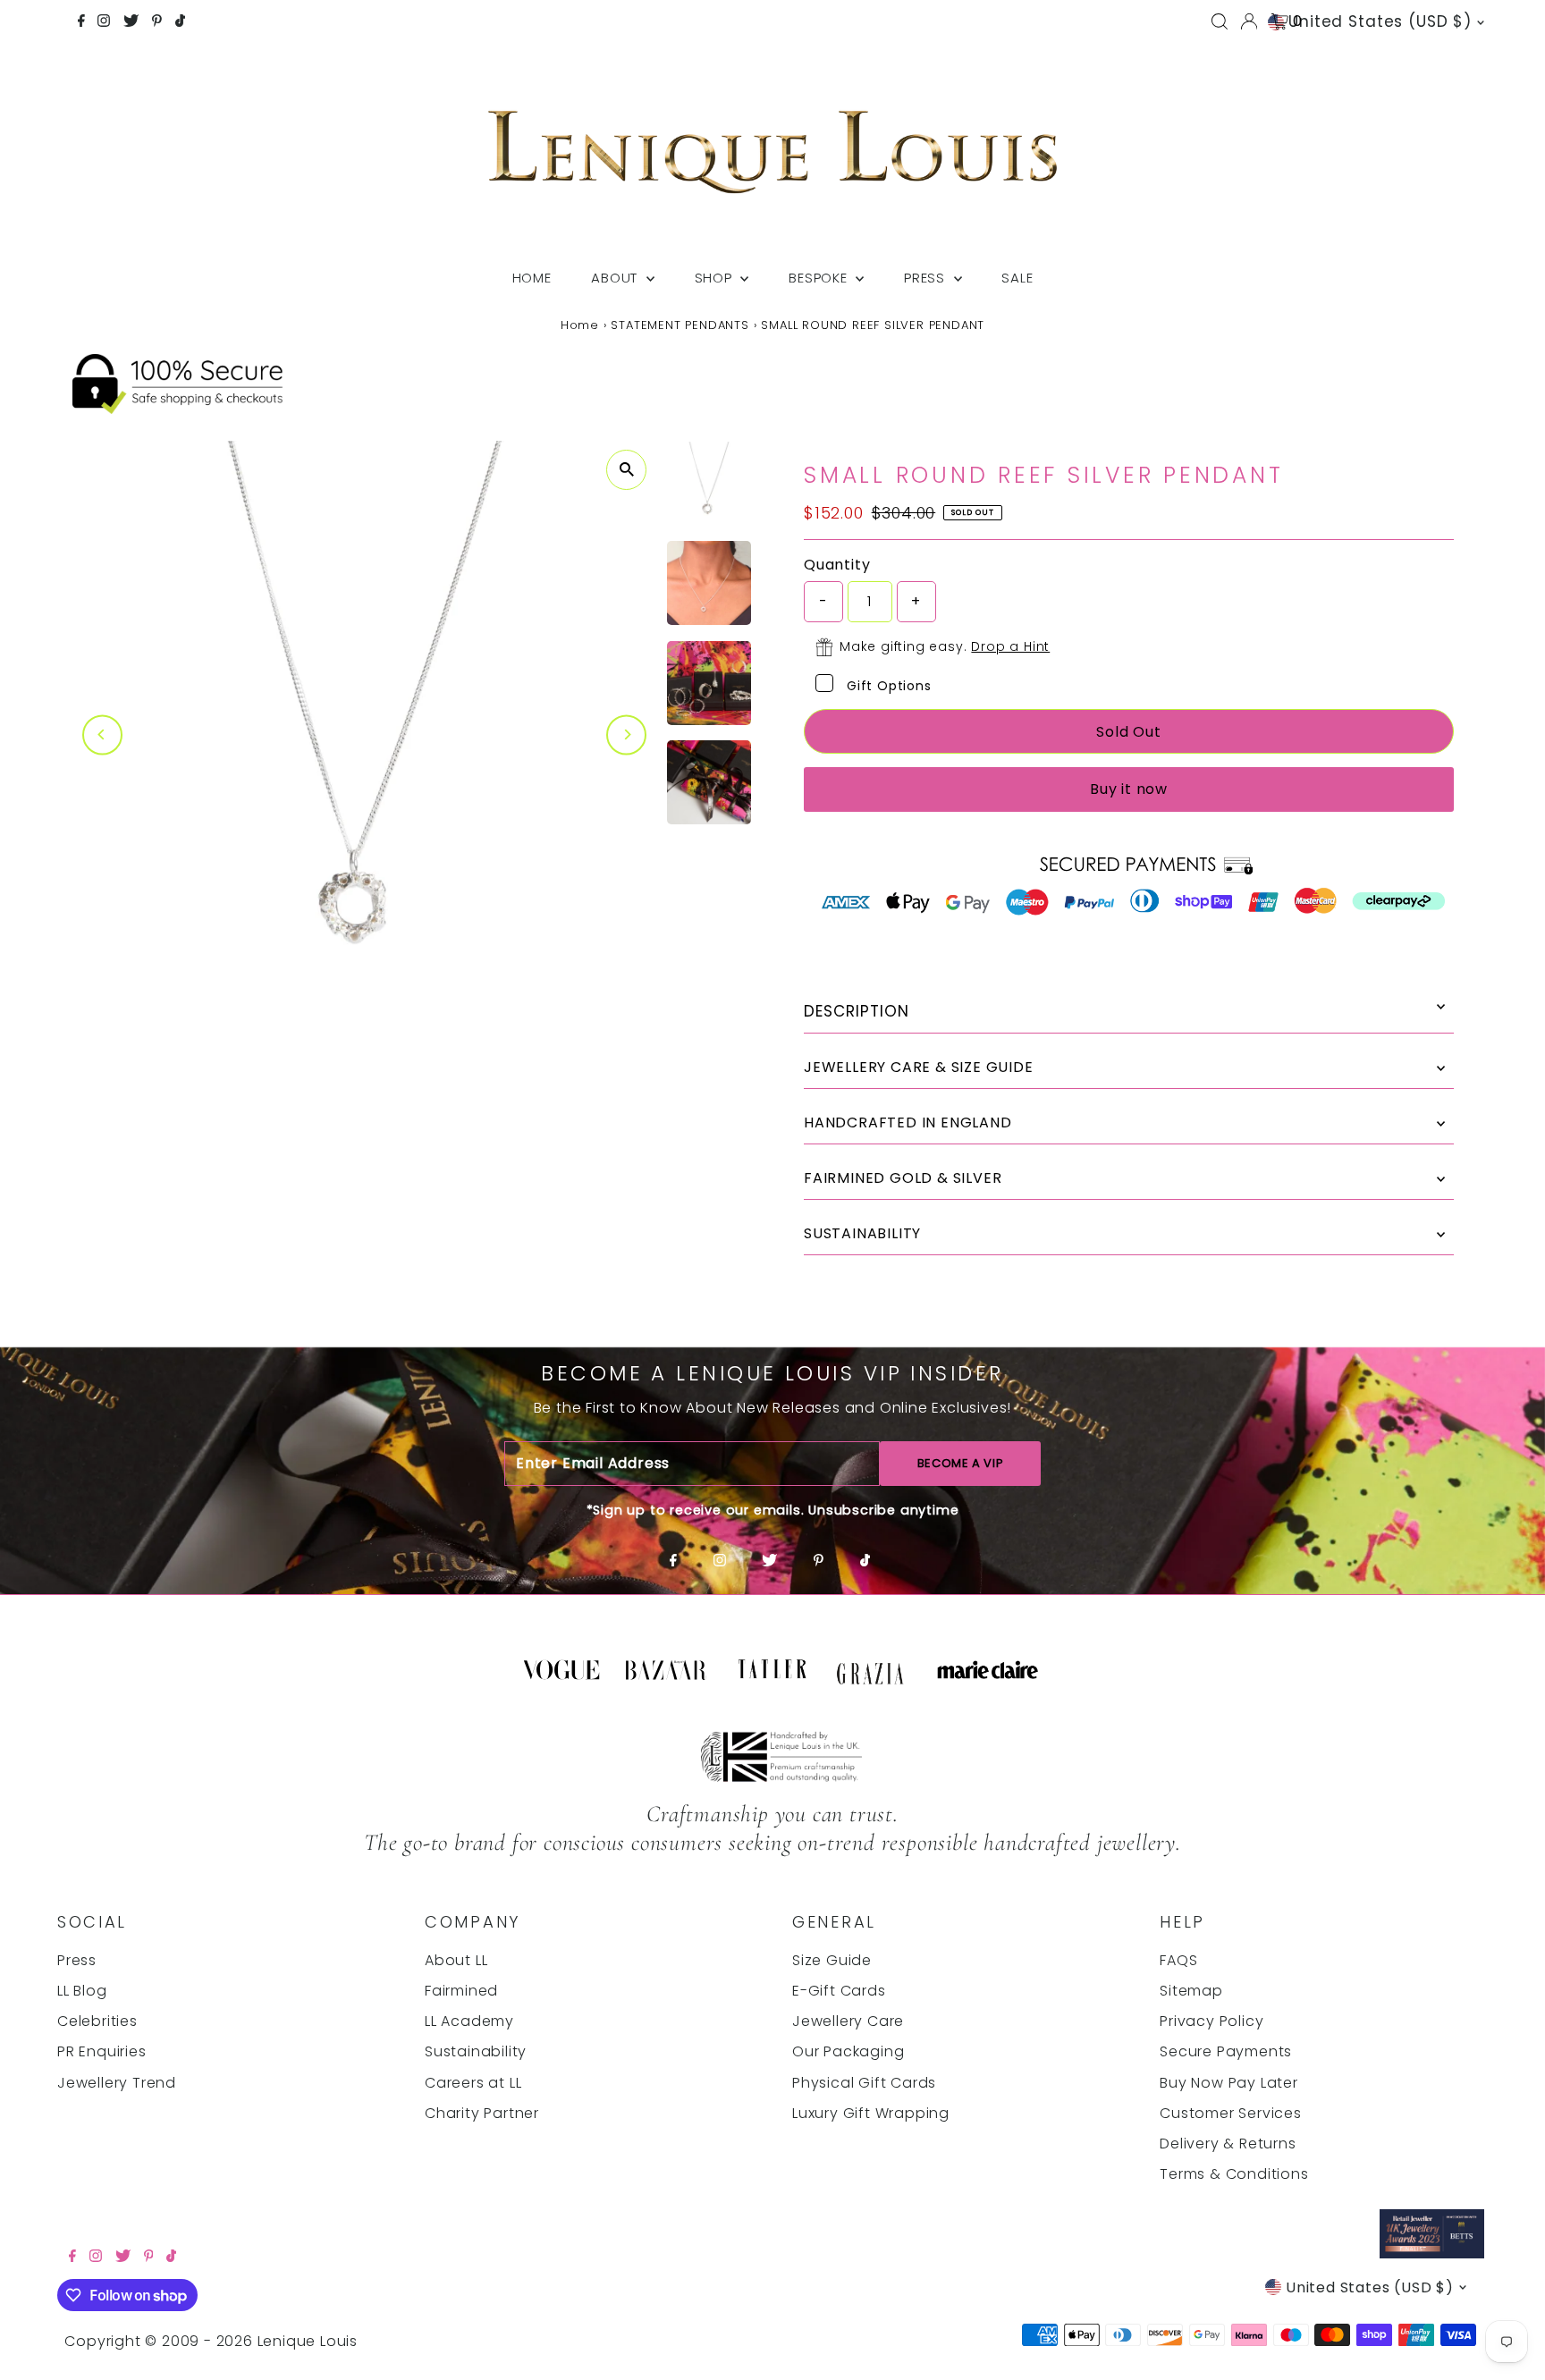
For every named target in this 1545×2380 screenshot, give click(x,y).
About (616, 278)
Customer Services (1231, 2113)
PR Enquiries (102, 2051)
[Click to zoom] (626, 470)
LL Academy (469, 2021)
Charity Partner (482, 2113)
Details (1129, 1012)
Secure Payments (1226, 2051)
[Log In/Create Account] (1249, 21)
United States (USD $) (1380, 21)
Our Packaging (848, 2051)
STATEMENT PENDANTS (680, 325)
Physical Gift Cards (864, 2083)
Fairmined (461, 1991)
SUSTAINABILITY (862, 1233)
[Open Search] (1220, 21)
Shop (716, 278)
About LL (456, 1960)
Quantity (837, 565)
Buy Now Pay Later (1229, 2083)
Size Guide (832, 1960)
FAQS (1178, 1960)
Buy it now (1129, 789)
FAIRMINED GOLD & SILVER (903, 1178)
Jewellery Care (848, 2021)
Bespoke (820, 278)
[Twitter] (131, 22)
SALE (1017, 278)
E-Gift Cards (839, 1991)
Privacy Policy (1212, 2021)
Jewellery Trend (117, 2083)
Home (532, 278)
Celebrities (97, 2021)
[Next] (626, 734)
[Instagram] (104, 22)
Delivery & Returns (1228, 2144)
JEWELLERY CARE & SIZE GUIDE (919, 1067)
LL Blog (82, 1991)
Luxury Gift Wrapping (871, 2113)
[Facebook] (81, 22)
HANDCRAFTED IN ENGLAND (908, 1122)
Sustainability (476, 2051)
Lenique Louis (310, 2341)
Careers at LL (473, 2083)
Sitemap (1191, 1991)
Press (927, 278)
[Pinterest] (157, 22)
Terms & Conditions (1234, 2174)
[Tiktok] (180, 22)
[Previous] (102, 734)
